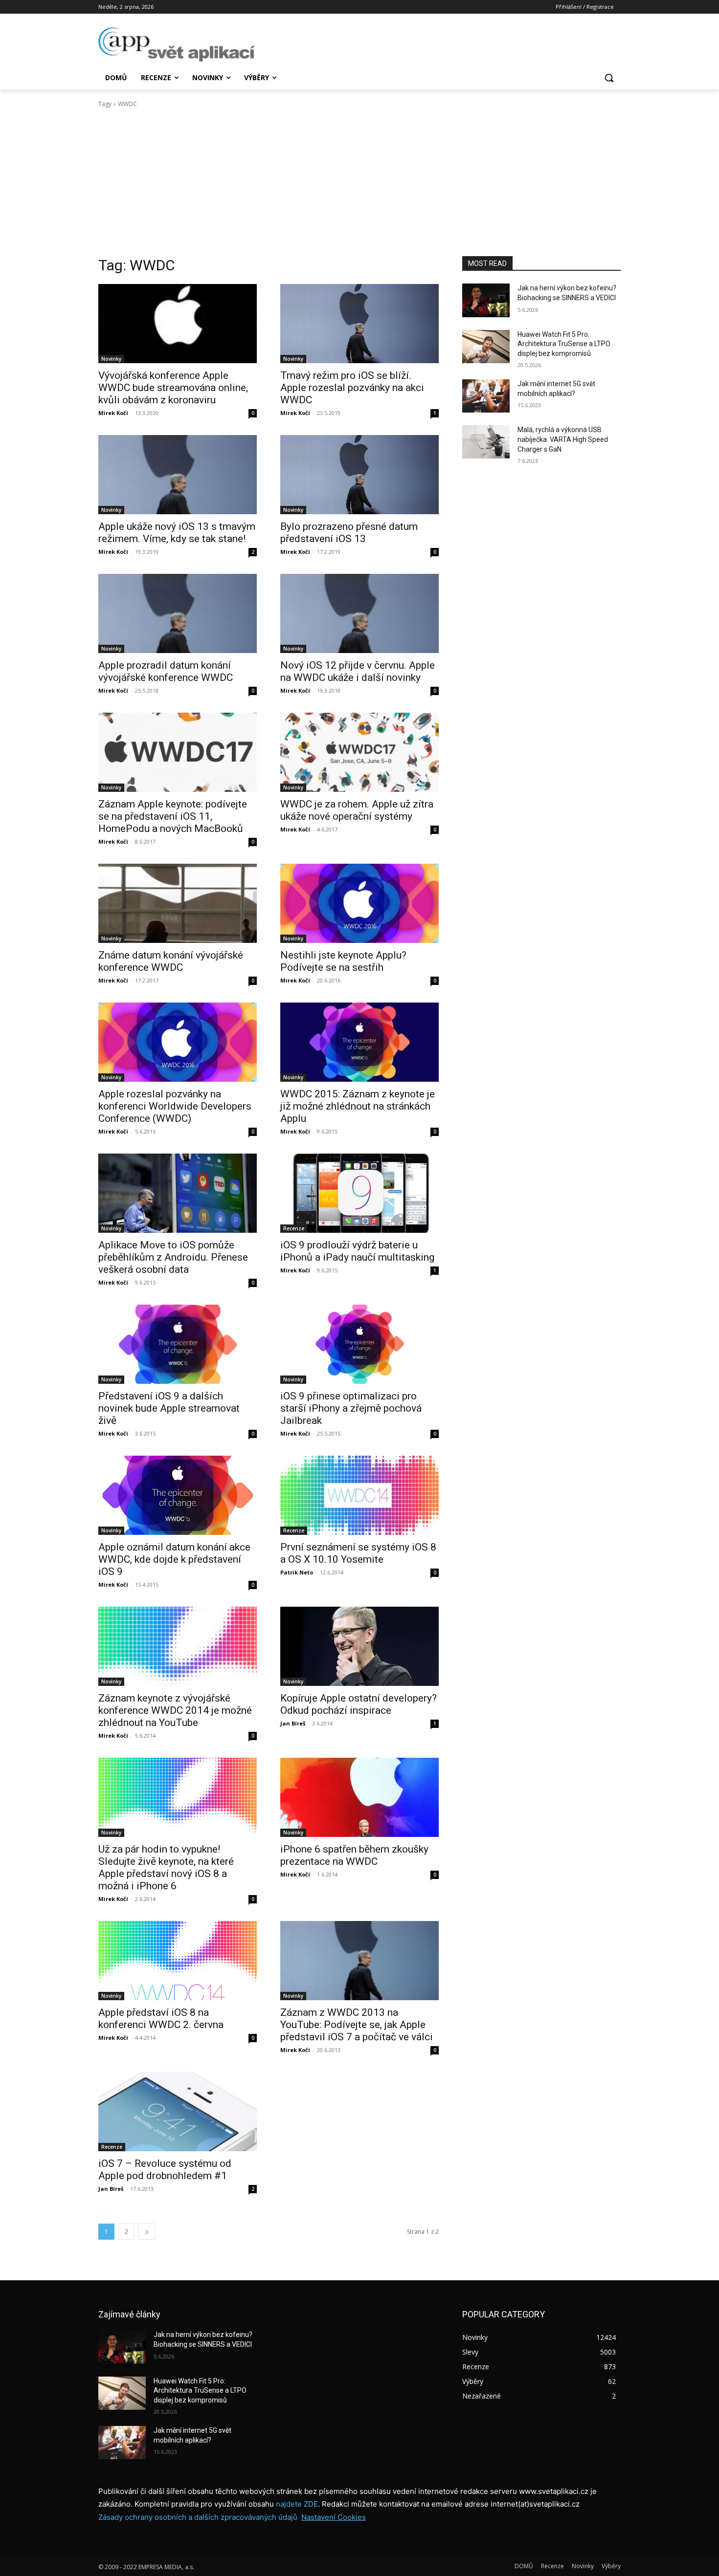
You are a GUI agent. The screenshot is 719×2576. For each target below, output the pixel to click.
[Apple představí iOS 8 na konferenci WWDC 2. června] (178, 1961)
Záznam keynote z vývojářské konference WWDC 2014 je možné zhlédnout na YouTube (175, 1710)
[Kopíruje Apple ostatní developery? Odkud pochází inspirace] (359, 1646)
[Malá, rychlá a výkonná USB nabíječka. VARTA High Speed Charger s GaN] (486, 442)
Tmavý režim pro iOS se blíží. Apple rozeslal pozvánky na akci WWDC (352, 388)
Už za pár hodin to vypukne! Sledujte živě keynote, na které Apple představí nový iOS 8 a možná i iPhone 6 (166, 1867)
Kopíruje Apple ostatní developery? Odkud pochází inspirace (359, 1704)
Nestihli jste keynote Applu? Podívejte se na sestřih (343, 961)
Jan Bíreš (293, 1723)
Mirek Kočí (113, 413)
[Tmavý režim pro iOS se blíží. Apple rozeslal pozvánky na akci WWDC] (359, 324)
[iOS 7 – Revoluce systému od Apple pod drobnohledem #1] (178, 2112)
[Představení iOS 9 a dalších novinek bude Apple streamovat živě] (178, 1344)
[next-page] (147, 2232)
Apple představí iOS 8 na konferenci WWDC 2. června (161, 2019)
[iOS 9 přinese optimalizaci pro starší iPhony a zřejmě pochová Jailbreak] (359, 1344)
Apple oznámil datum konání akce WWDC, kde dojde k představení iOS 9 (174, 1559)
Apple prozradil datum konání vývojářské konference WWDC (166, 671)
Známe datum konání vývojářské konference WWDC (171, 961)
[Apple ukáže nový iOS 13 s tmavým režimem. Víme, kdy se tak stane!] (178, 475)
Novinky (111, 359)
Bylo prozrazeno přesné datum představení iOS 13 (349, 533)
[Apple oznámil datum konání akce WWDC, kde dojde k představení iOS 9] (178, 1495)
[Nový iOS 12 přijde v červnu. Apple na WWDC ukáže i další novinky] (359, 613)
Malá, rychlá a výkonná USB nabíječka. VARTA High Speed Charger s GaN (563, 439)
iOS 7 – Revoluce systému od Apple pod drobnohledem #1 (165, 2170)
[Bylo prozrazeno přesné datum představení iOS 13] (359, 475)
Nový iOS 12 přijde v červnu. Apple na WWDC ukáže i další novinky (358, 671)
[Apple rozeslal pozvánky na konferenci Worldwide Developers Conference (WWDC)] (178, 1042)
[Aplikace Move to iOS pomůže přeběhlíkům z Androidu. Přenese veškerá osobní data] (178, 1193)
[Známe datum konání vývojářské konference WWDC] (178, 903)
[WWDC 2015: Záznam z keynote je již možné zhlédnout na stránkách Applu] (359, 1042)
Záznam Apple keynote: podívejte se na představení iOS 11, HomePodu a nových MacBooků (173, 816)
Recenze (294, 1228)
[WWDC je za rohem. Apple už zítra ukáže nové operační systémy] (359, 752)
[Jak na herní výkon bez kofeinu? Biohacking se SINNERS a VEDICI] (486, 300)
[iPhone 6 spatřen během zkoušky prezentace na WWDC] (359, 1797)
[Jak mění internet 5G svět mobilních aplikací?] (486, 396)
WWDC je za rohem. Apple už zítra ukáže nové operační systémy (357, 810)
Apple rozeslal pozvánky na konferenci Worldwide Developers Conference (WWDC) (175, 1106)
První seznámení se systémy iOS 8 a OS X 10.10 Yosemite (358, 1553)
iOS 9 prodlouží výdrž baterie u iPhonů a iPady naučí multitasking (357, 1251)
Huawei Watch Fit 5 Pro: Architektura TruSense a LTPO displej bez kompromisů (564, 344)
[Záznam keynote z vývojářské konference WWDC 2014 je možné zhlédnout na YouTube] (178, 1646)
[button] (609, 78)
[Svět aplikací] (177, 44)
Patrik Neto (297, 1572)
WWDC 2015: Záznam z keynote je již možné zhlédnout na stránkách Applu (358, 1106)
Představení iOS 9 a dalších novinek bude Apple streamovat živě (169, 1408)
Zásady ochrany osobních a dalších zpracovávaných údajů (198, 2517)
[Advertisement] (359, 182)
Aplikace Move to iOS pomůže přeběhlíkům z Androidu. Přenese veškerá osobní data (173, 1257)
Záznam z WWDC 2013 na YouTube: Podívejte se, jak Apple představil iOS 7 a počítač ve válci (357, 2025)
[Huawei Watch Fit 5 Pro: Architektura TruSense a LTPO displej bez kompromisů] (486, 347)
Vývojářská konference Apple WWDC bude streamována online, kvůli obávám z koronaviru (173, 388)
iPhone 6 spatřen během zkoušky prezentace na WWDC (354, 1855)
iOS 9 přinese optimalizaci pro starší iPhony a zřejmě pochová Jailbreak (351, 1408)
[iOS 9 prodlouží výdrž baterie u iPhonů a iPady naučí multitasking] (359, 1193)
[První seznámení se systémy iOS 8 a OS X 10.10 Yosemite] (359, 1495)
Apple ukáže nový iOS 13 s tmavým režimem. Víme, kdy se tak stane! (177, 533)
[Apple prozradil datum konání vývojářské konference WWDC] (178, 613)
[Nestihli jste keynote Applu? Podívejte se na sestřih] (359, 903)
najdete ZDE (297, 2504)
